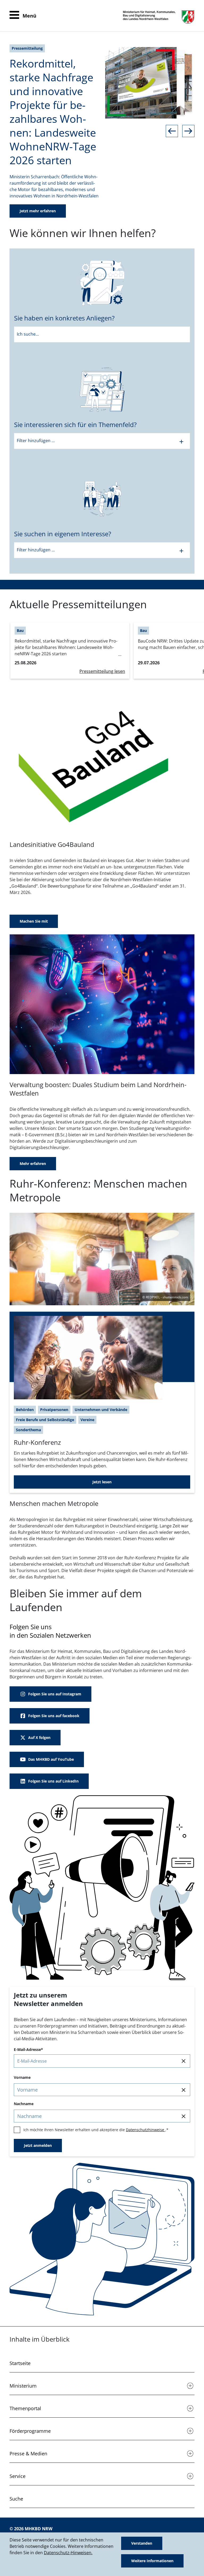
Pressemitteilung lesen (102, 671)
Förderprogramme (30, 2431)
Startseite (20, 2363)
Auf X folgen (39, 1737)
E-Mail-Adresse (27, 2049)
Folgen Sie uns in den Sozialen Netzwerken (50, 1631)
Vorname (22, 2077)
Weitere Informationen (152, 2561)
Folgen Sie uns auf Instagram (55, 1694)
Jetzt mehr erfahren (38, 211)
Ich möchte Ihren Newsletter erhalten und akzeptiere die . (95, 2130)
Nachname (24, 2104)
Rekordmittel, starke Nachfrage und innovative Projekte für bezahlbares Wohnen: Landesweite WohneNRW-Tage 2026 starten (53, 112)
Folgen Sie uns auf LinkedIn (53, 1781)
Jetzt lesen (102, 1482)
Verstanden (142, 2543)
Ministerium (23, 2386)
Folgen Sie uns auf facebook (54, 1716)
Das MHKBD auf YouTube (51, 1759)
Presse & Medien (28, 2453)
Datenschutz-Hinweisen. (68, 2553)
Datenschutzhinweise (146, 2130)
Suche (16, 2499)
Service (18, 2476)
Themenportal (25, 2408)
